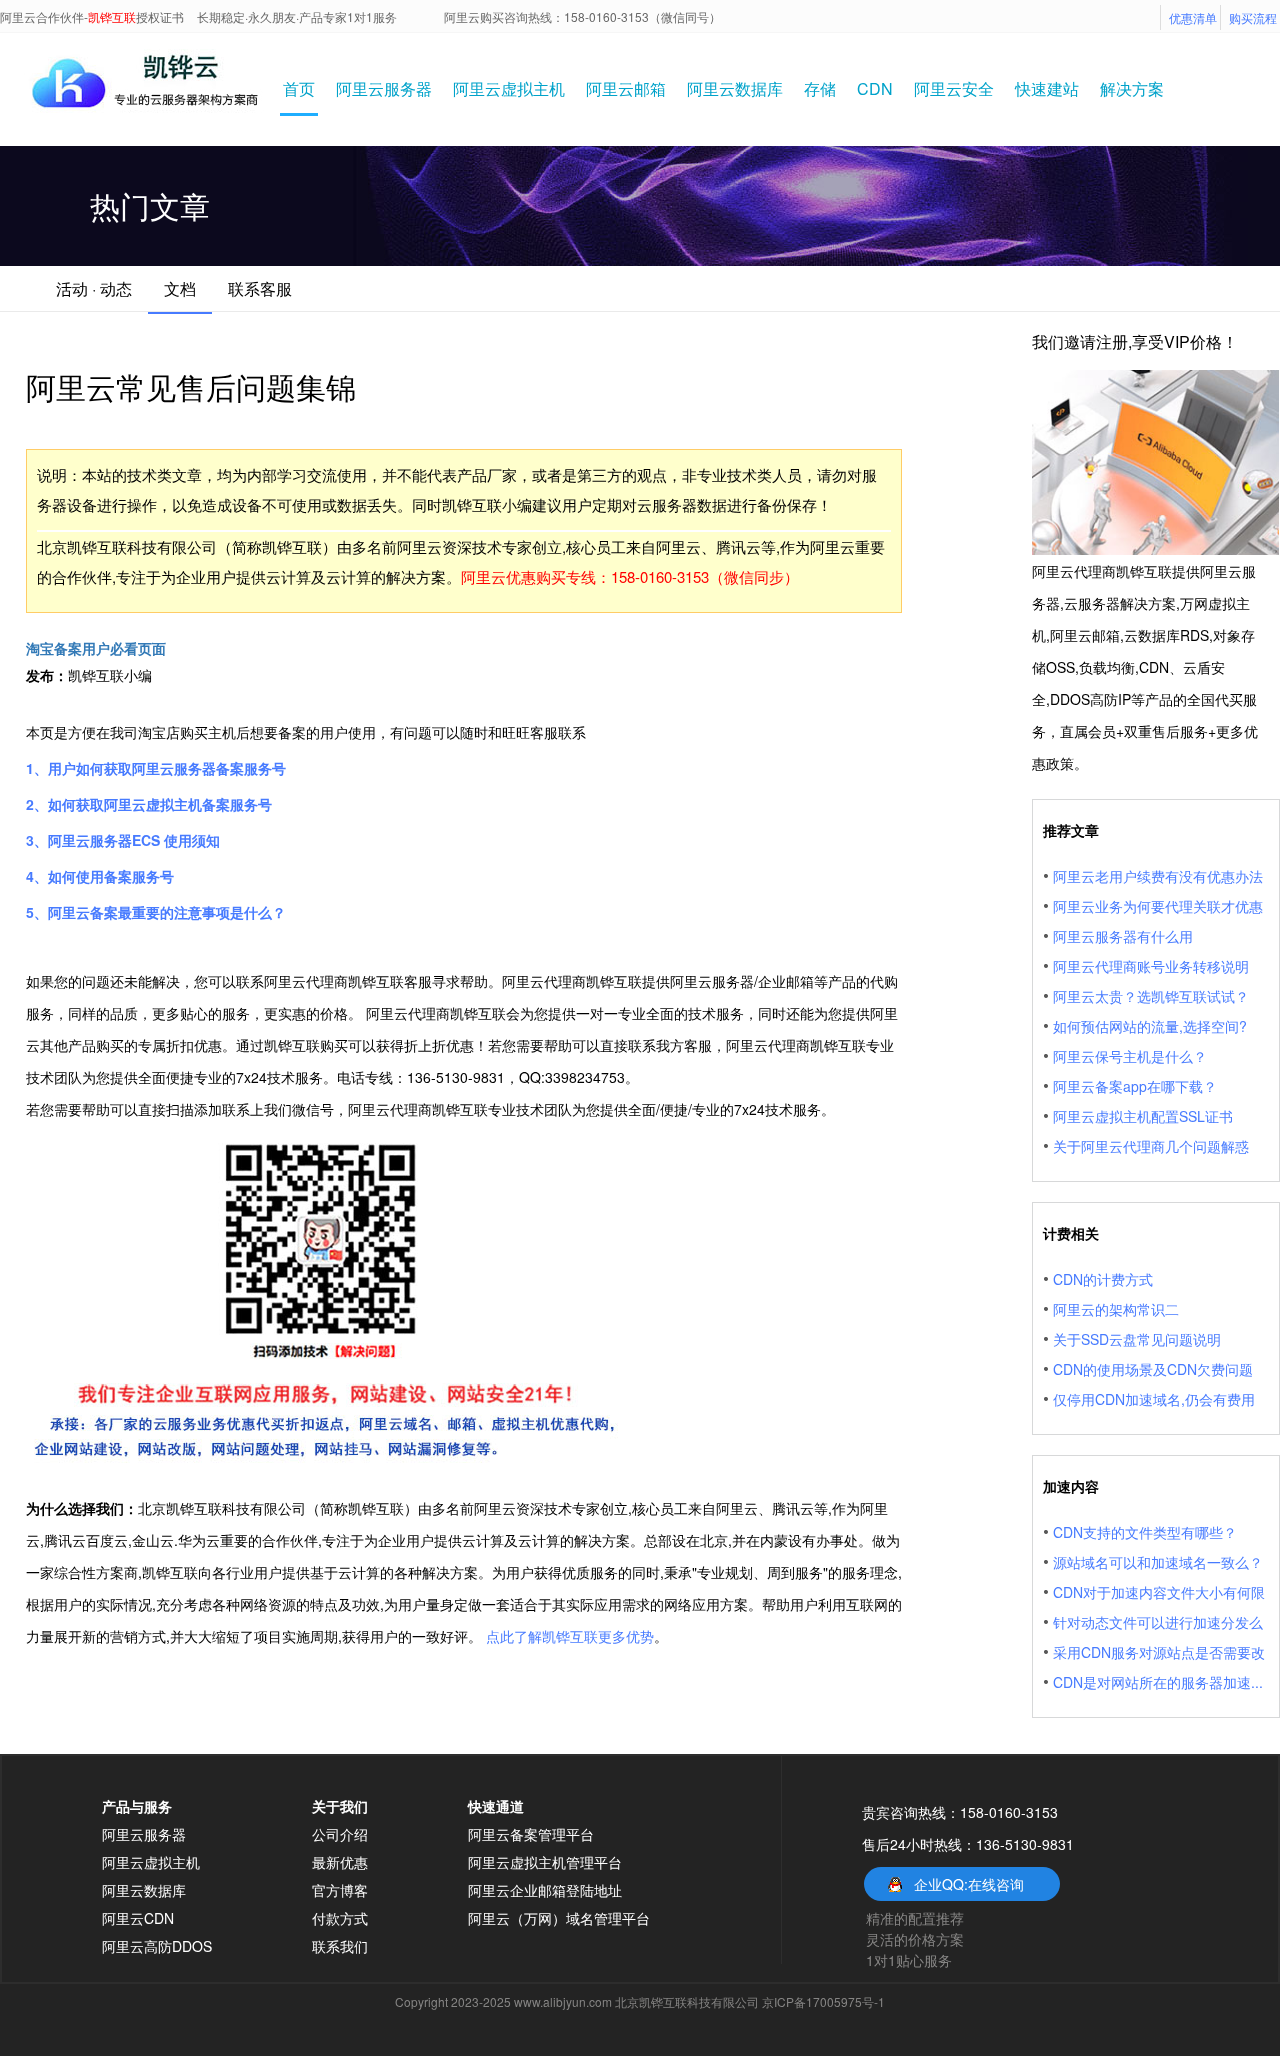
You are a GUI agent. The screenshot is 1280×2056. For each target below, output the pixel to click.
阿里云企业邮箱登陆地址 (545, 1890)
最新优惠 (340, 1862)
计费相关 (1071, 1233)
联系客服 (260, 288)
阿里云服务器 (384, 88)
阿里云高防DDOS (157, 1946)
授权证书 (160, 16)
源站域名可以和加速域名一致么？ (1158, 1562)
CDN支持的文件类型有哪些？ (1145, 1532)
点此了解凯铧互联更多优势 (570, 1636)
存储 (820, 88)
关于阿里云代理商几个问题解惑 (1151, 1146)
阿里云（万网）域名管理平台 (559, 1918)
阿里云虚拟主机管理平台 (545, 1862)
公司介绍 (340, 1834)
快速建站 (1047, 88)
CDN (875, 88)
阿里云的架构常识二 (1116, 1309)
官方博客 (340, 1890)
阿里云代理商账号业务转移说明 (1151, 966)
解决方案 (1132, 88)
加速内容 (1071, 1486)
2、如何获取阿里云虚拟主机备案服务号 (149, 804)
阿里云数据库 (735, 88)
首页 (299, 88)
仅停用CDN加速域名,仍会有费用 (1154, 1399)
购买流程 (1253, 17)
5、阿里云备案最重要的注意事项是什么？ (156, 912)
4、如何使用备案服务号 (100, 876)
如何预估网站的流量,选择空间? (1150, 1026)
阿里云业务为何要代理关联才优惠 (1158, 906)
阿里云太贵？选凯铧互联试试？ (1151, 996)
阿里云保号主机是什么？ (1130, 1056)
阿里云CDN (138, 1918)
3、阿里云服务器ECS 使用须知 (123, 840)
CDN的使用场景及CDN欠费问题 (1153, 1369)
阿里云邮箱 (626, 88)
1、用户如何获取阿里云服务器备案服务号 (156, 768)
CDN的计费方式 (1103, 1279)
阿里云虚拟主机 (509, 88)
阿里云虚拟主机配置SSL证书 (1143, 1116)
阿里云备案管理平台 (531, 1834)
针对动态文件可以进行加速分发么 (1158, 1622)
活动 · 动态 (94, 288)
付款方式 (340, 1918)
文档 (180, 288)
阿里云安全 (954, 88)
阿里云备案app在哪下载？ (1135, 1086)
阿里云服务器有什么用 (1123, 936)
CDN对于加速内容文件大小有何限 (1159, 1592)
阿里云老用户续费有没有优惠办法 (1158, 876)
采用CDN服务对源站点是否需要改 (1159, 1652)
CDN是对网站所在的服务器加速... (1158, 1682)
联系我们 (340, 1946)
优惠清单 (1193, 17)
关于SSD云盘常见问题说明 (1137, 1339)
